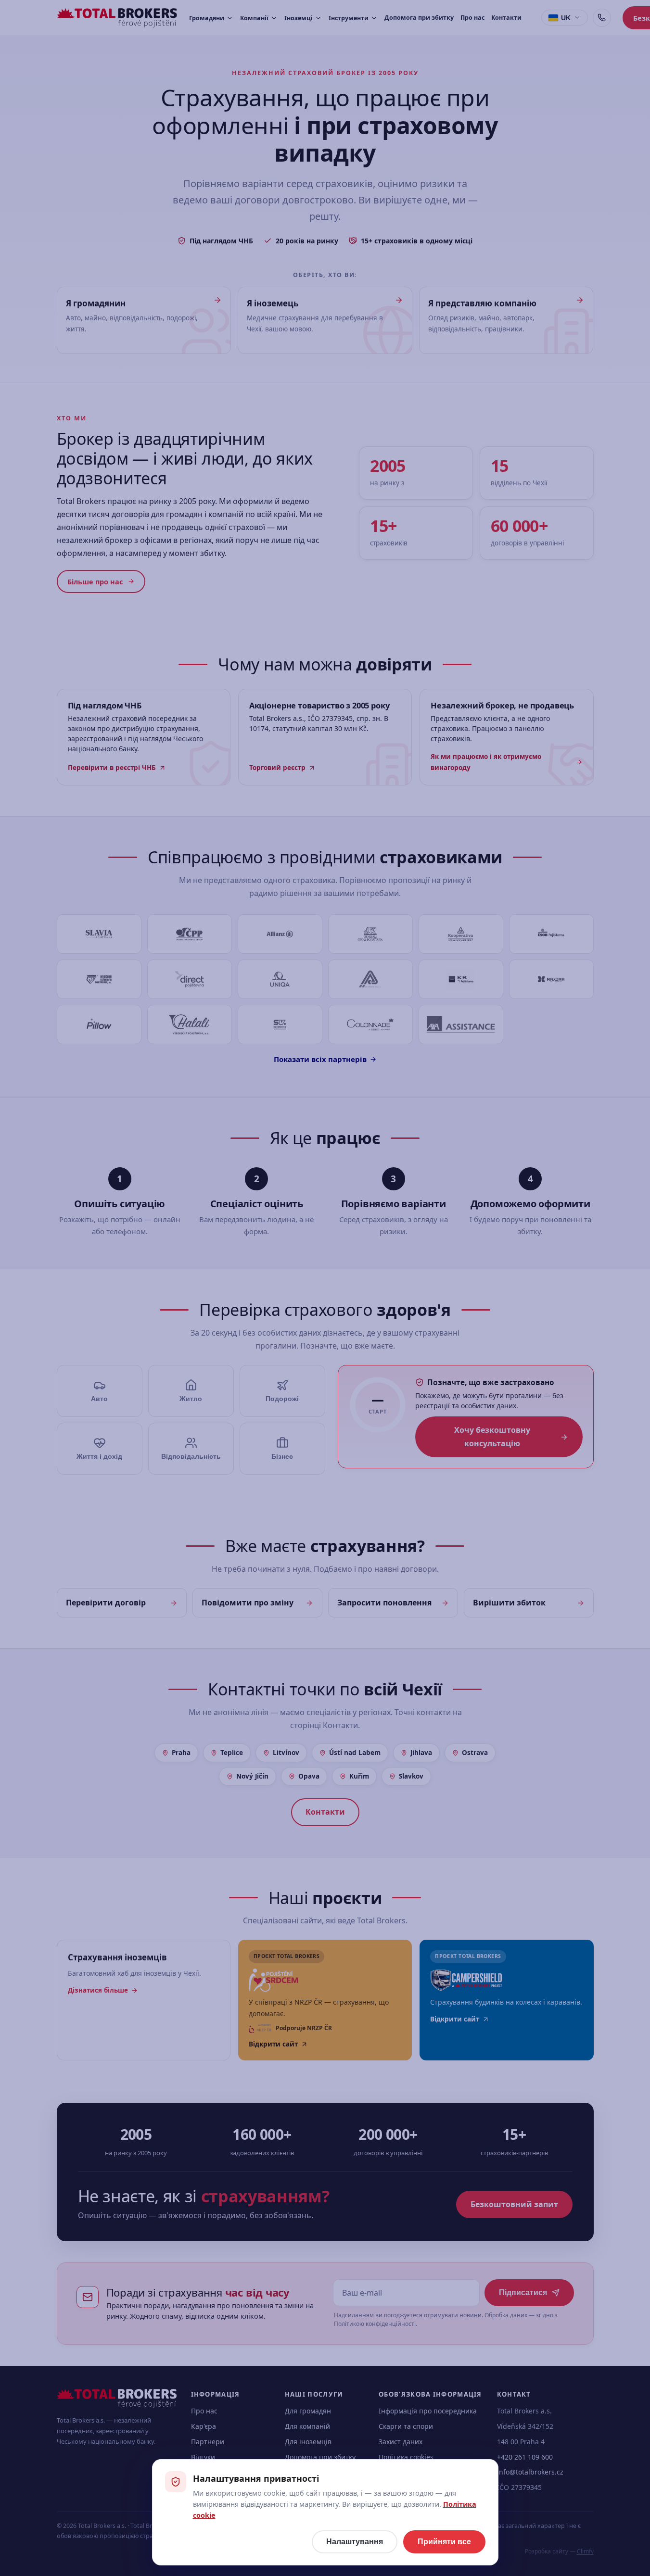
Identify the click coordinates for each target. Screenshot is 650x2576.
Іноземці (299, 18)
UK (566, 18)
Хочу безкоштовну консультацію (492, 1436)
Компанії (254, 18)
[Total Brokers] (117, 18)
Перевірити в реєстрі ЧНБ (112, 768)
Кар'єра (204, 2426)
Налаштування (355, 2542)
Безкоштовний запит (514, 2204)
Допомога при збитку (419, 18)
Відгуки (203, 2457)
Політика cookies (406, 2457)
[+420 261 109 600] (602, 18)
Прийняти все (444, 2542)
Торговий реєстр (277, 768)
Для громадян (308, 2411)
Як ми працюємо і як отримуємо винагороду (486, 762)
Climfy (585, 2551)
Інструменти (349, 18)
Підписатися (523, 2292)
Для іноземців (308, 2442)
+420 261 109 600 (525, 2457)
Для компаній (307, 2426)
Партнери (208, 2442)
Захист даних (401, 2442)
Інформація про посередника (428, 2411)
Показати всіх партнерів (320, 1059)
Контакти (506, 18)
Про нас (472, 18)
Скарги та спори (406, 2426)
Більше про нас (95, 581)
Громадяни (207, 18)
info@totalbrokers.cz (530, 2472)
